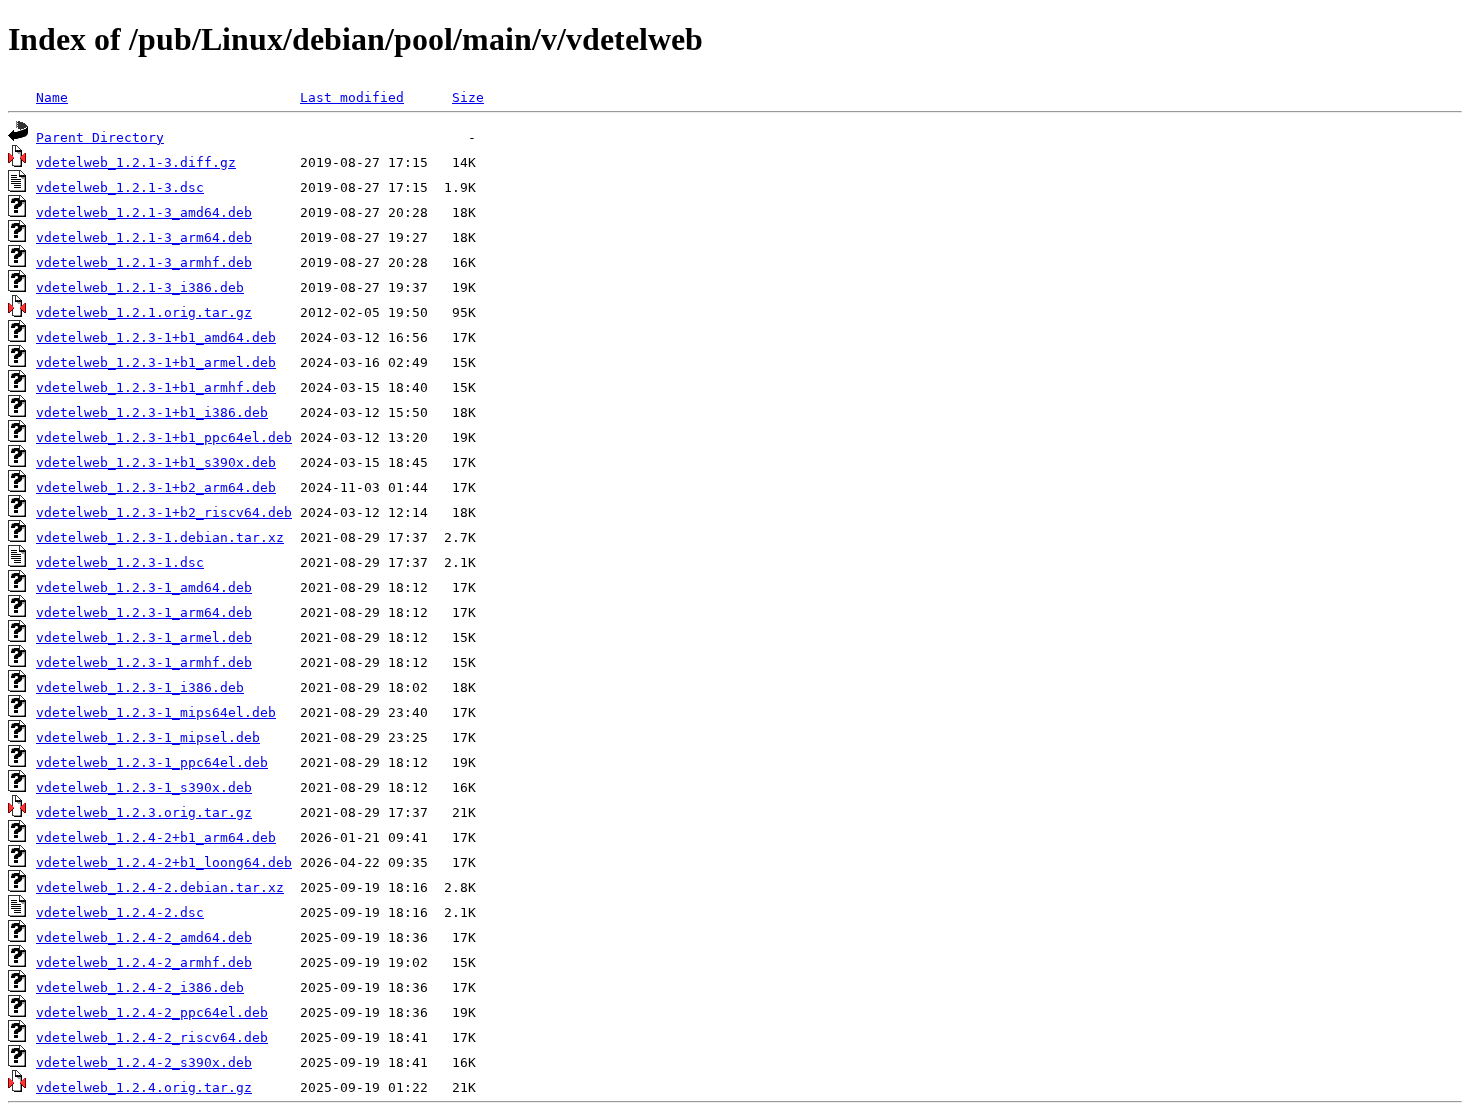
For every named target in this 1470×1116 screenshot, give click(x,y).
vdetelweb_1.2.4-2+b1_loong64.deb (164, 862)
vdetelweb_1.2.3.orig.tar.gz (144, 812)
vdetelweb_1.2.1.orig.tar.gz (144, 312)
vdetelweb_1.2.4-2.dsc (120, 912)
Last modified (352, 97)
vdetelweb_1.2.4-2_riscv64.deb (152, 1037)
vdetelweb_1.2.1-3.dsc (120, 187)
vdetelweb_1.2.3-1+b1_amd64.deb (156, 337)
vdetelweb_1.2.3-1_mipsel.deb (148, 737)
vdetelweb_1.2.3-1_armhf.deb (144, 662)
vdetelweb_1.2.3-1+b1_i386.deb (152, 412)
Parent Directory (100, 137)
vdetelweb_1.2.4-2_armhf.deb (144, 962)
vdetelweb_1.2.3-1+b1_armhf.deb (156, 387)
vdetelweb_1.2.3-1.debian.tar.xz (160, 537)
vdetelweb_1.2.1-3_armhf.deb (144, 262)
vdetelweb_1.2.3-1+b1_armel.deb (156, 362)
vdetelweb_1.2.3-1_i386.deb (140, 687)
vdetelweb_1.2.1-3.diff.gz (136, 162)
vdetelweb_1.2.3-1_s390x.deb (144, 787)
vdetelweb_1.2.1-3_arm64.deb (144, 237)
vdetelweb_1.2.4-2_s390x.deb (144, 1062)
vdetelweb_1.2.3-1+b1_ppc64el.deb (164, 437)
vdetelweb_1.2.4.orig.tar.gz (144, 1087)
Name (52, 97)
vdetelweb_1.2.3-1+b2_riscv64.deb (164, 512)
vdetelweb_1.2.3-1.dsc (120, 562)
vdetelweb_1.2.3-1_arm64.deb (144, 612)
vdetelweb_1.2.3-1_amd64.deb (144, 587)
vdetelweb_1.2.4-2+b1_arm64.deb (156, 837)
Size (468, 97)
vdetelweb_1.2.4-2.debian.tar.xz (160, 887)
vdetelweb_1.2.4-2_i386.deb (140, 987)
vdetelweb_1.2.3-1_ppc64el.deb (152, 762)
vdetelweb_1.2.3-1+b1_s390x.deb (156, 462)
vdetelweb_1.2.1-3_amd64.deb (144, 212)
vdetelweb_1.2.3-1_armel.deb (144, 637)
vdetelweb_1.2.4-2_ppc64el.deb (152, 1012)
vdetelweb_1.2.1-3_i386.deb (140, 287)
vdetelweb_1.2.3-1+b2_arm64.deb (156, 487)
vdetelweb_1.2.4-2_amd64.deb (144, 937)
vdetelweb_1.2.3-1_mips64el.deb (156, 712)
